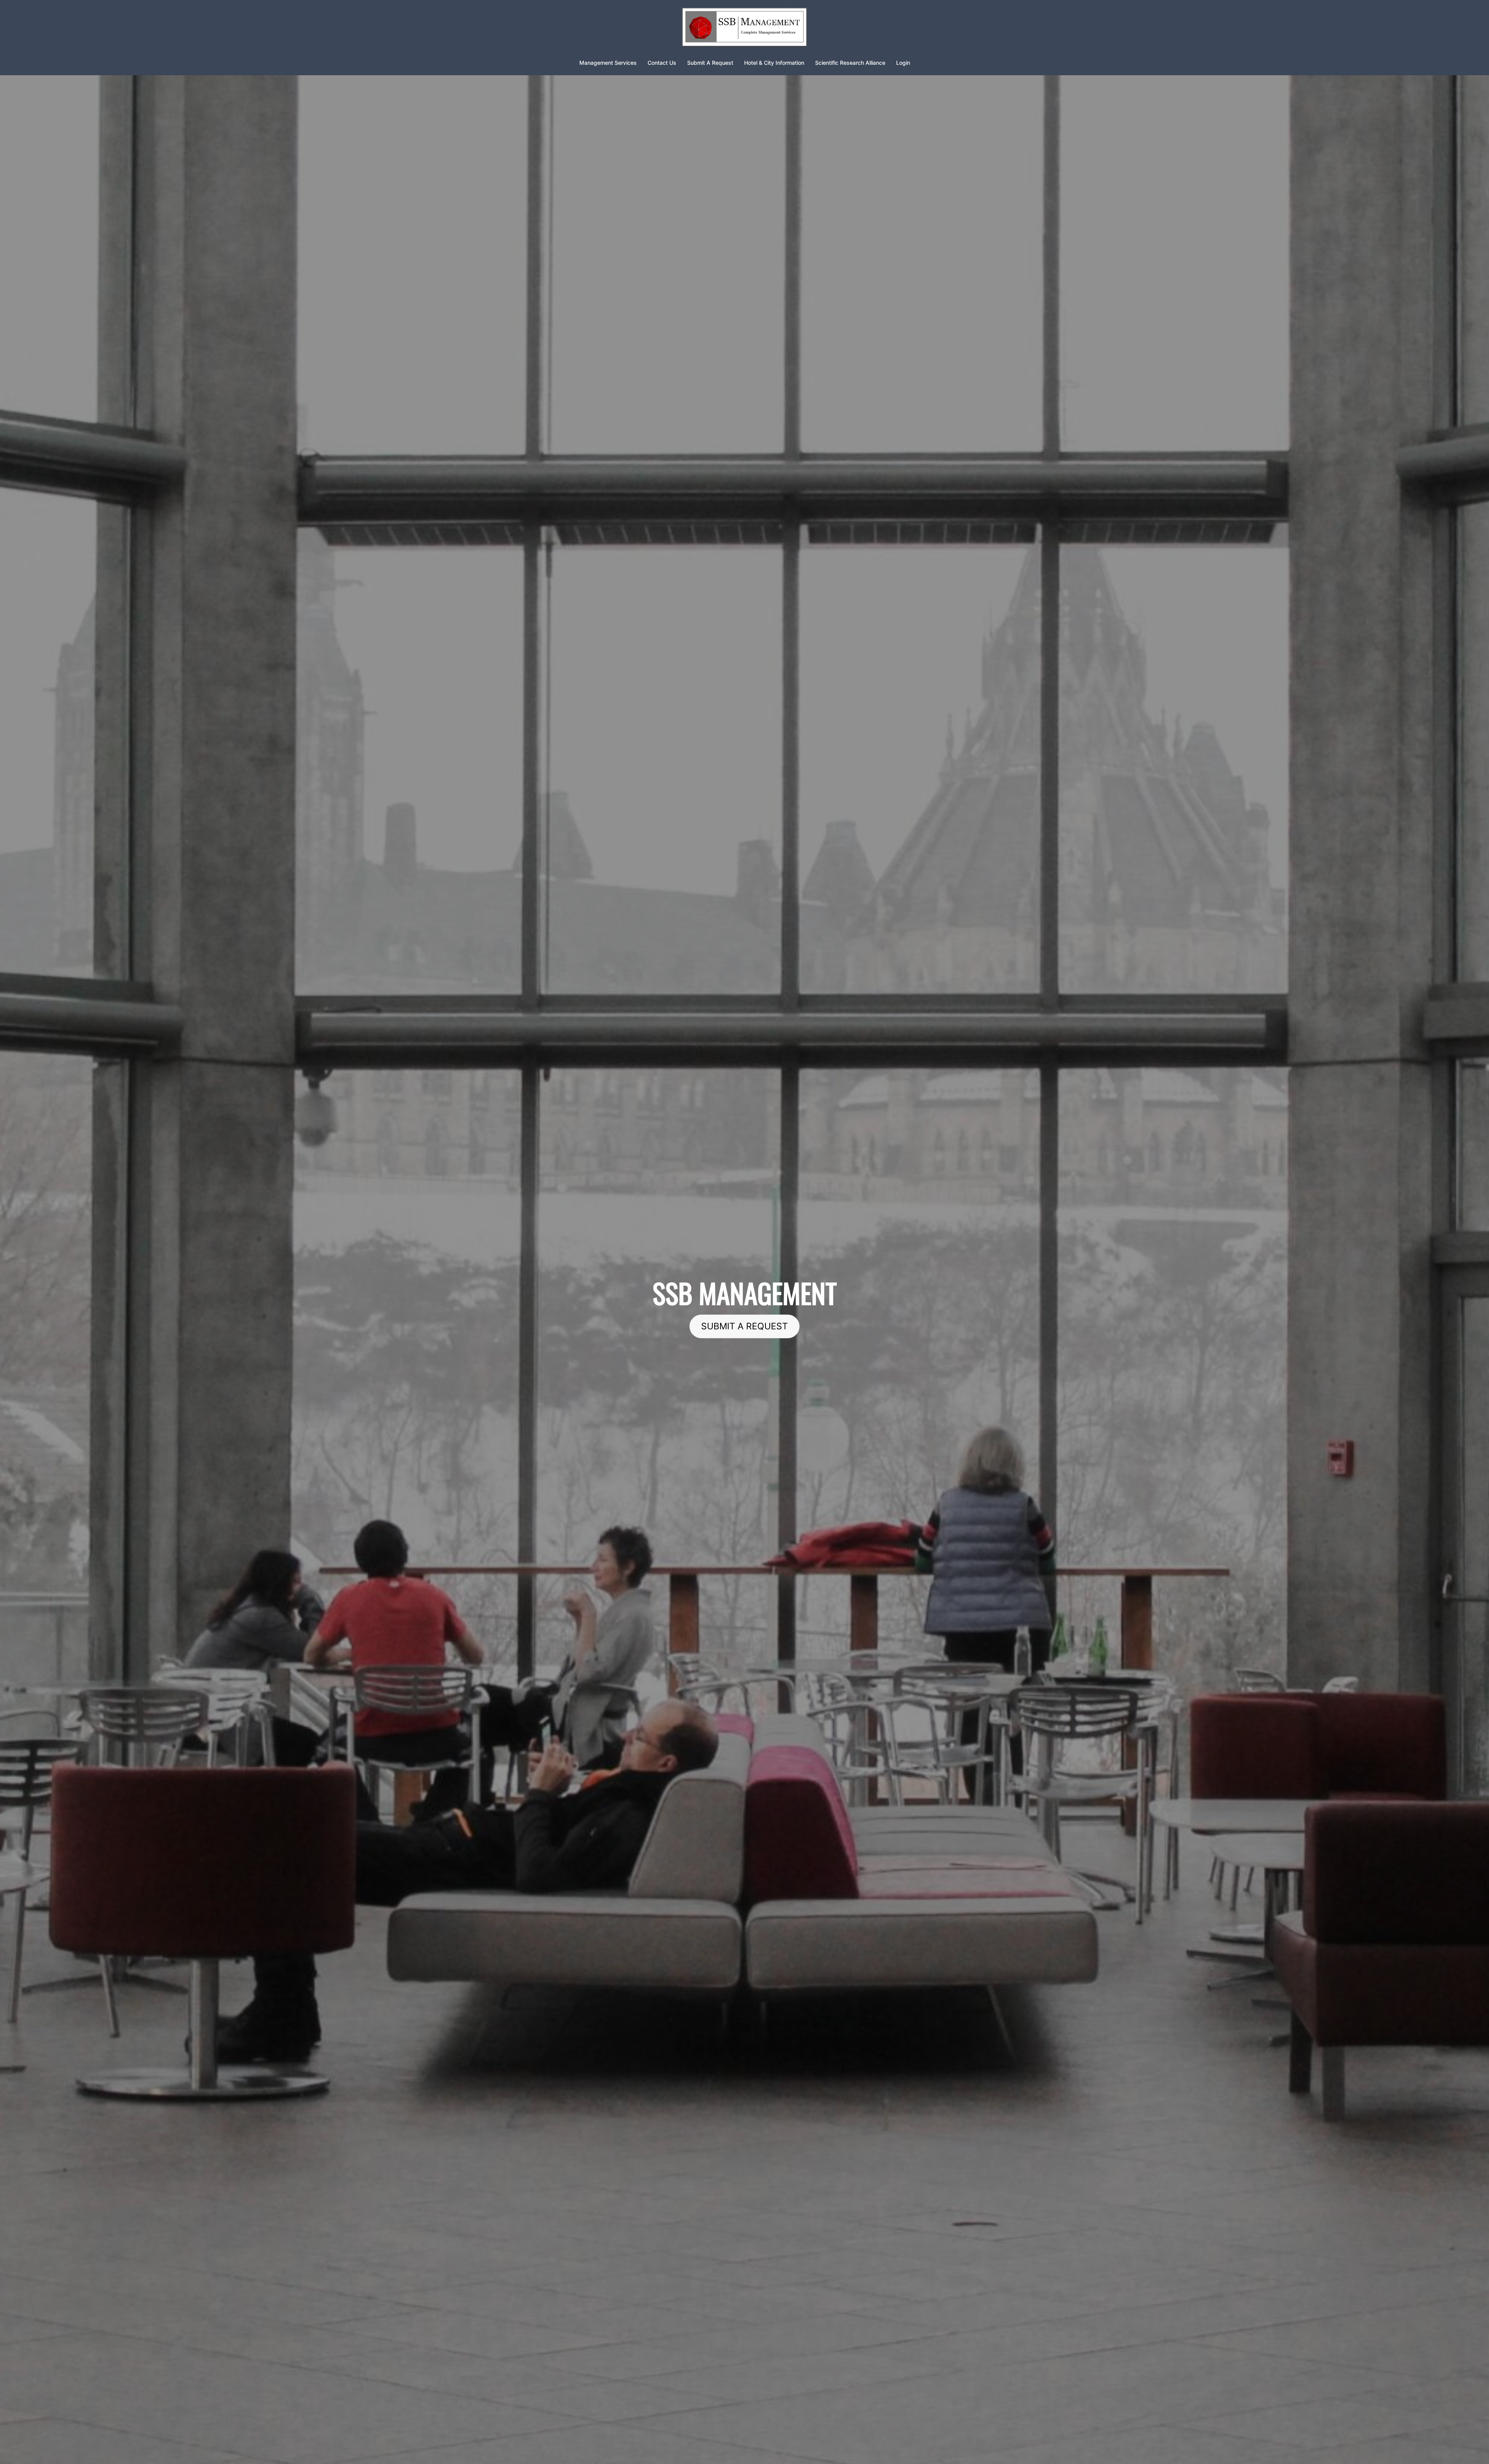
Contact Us (662, 63)
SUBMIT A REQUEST (744, 1326)
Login (903, 63)
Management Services (608, 63)
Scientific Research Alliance (850, 63)
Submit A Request (710, 63)
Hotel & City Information (774, 63)
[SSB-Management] (744, 29)
